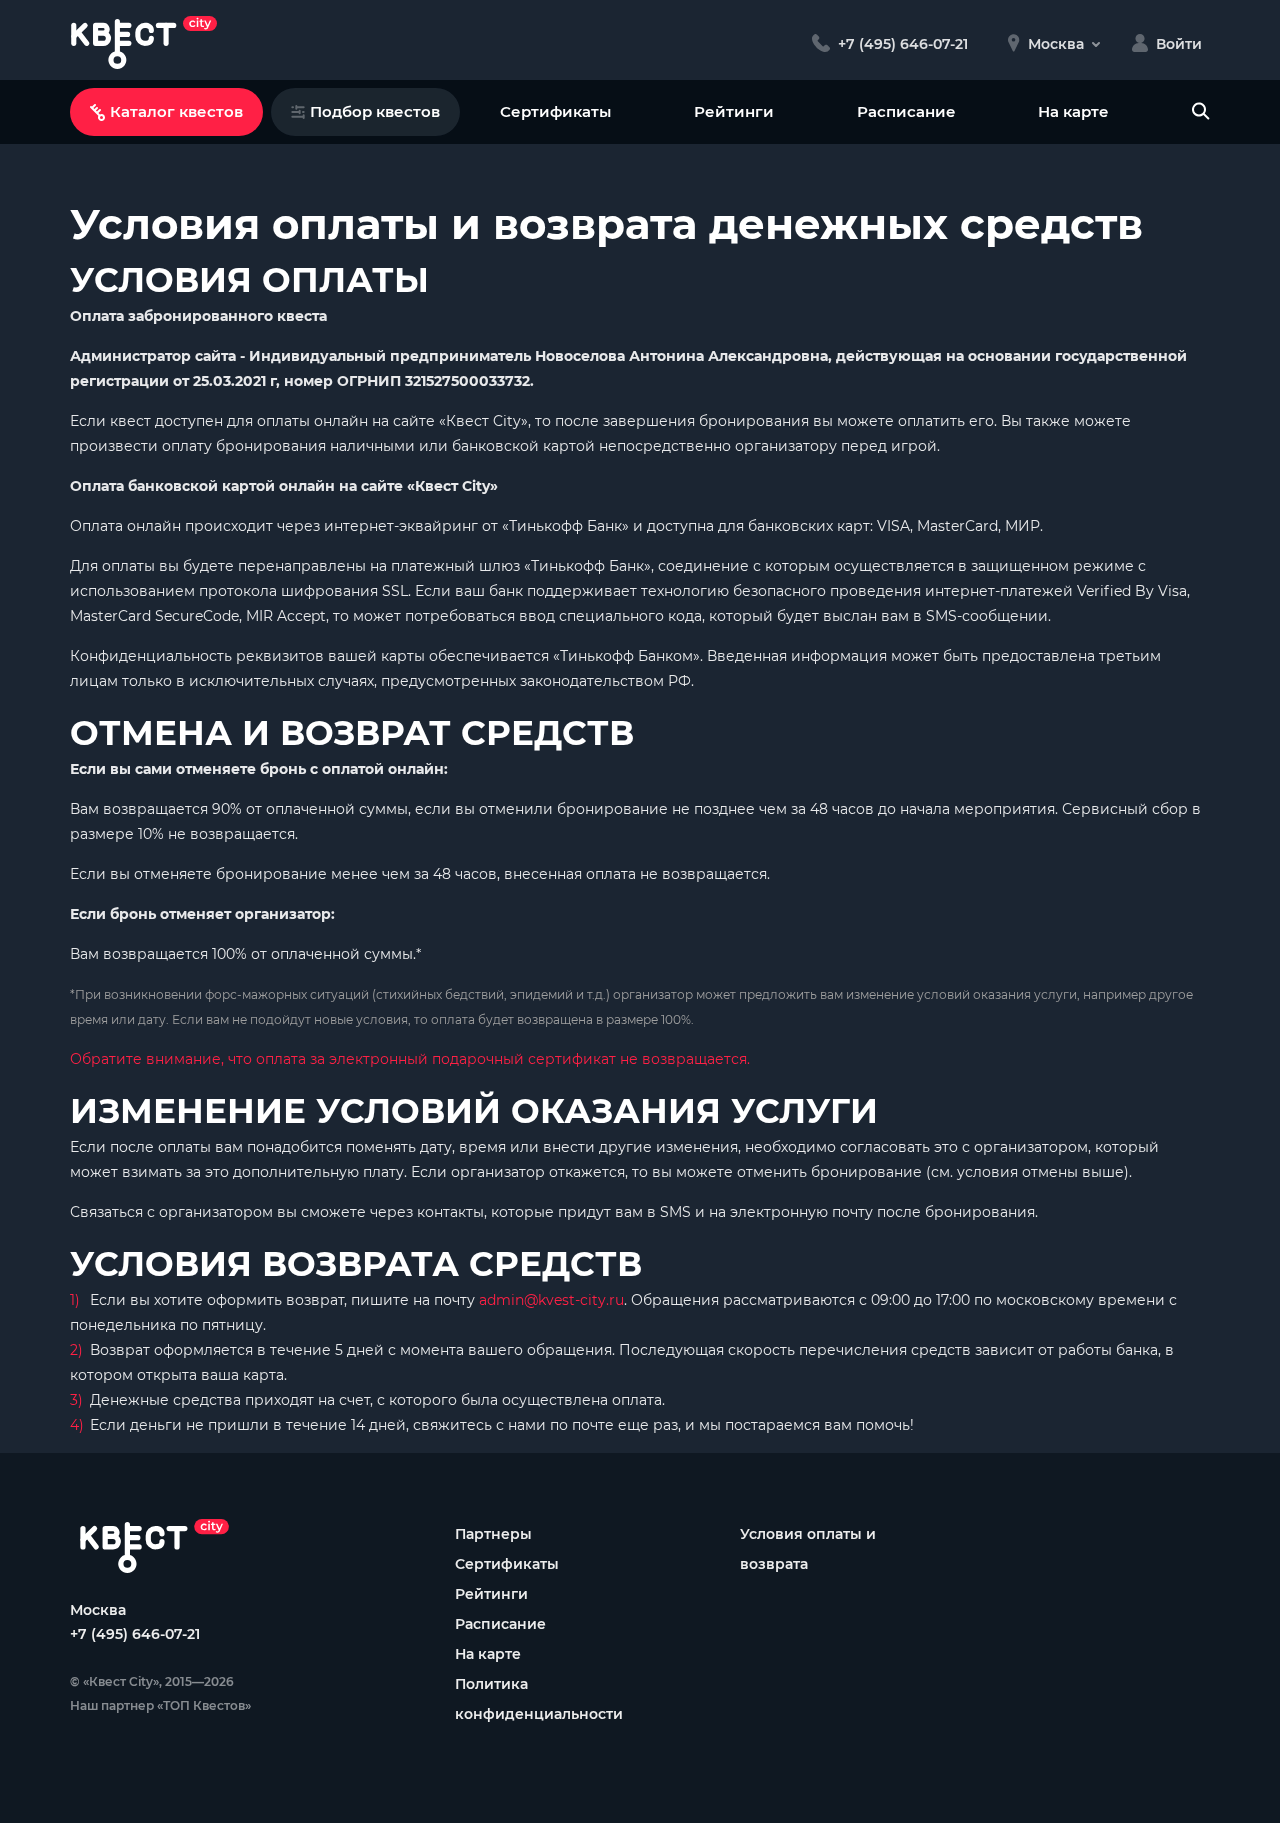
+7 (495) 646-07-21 (135, 1634)
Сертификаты (555, 111)
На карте (1073, 111)
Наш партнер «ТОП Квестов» (160, 1705)
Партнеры (493, 1534)
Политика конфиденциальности (539, 1699)
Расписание (906, 111)
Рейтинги (734, 111)
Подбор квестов (375, 111)
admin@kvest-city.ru (551, 1300)
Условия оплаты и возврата (808, 1549)
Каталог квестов (176, 111)
